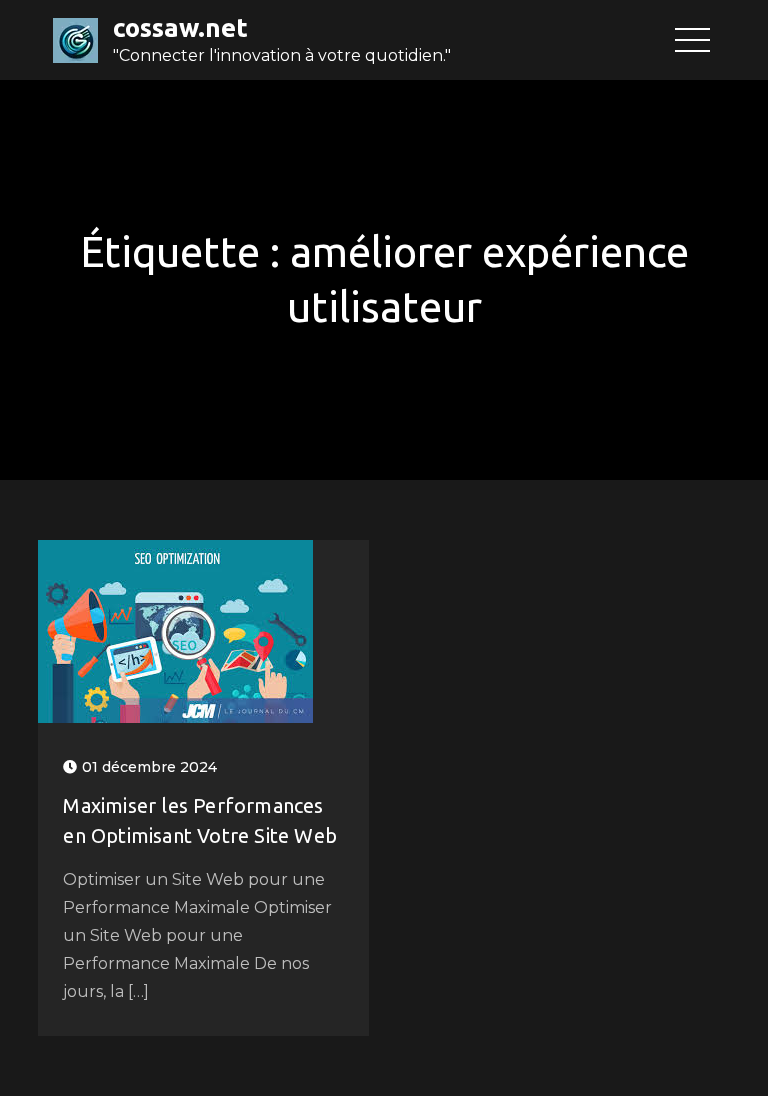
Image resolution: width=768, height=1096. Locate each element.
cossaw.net (180, 27)
